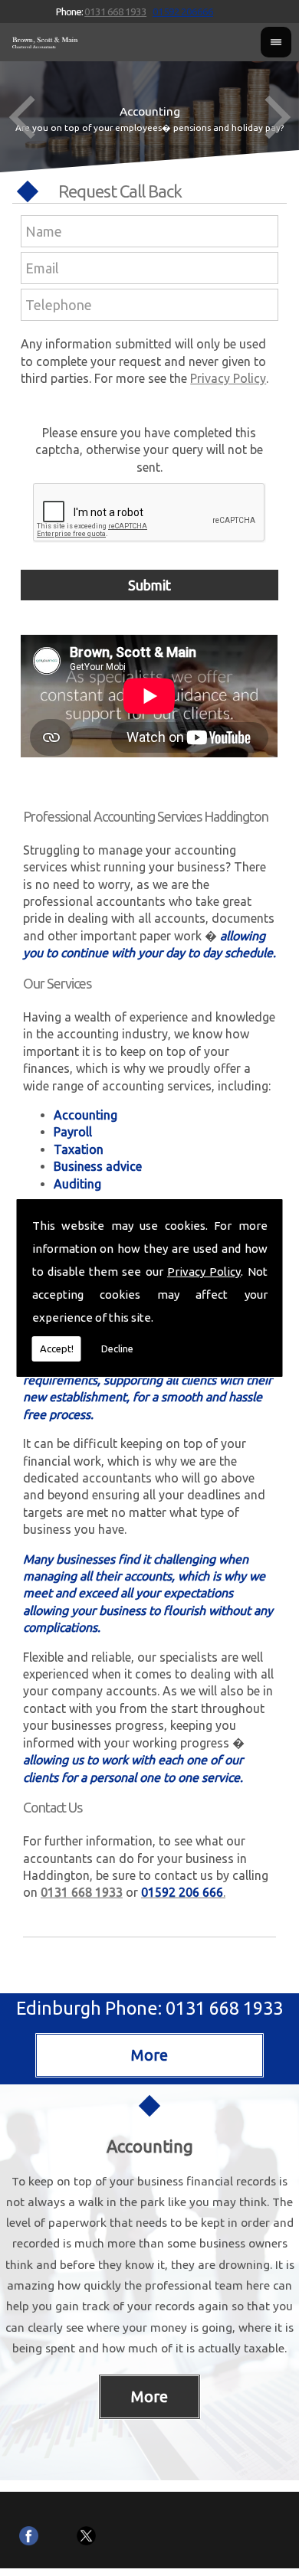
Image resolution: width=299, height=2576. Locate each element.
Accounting (150, 2146)
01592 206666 (183, 11)
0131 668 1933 (115, 11)
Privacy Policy (204, 1272)
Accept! (57, 1348)
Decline (117, 1348)
